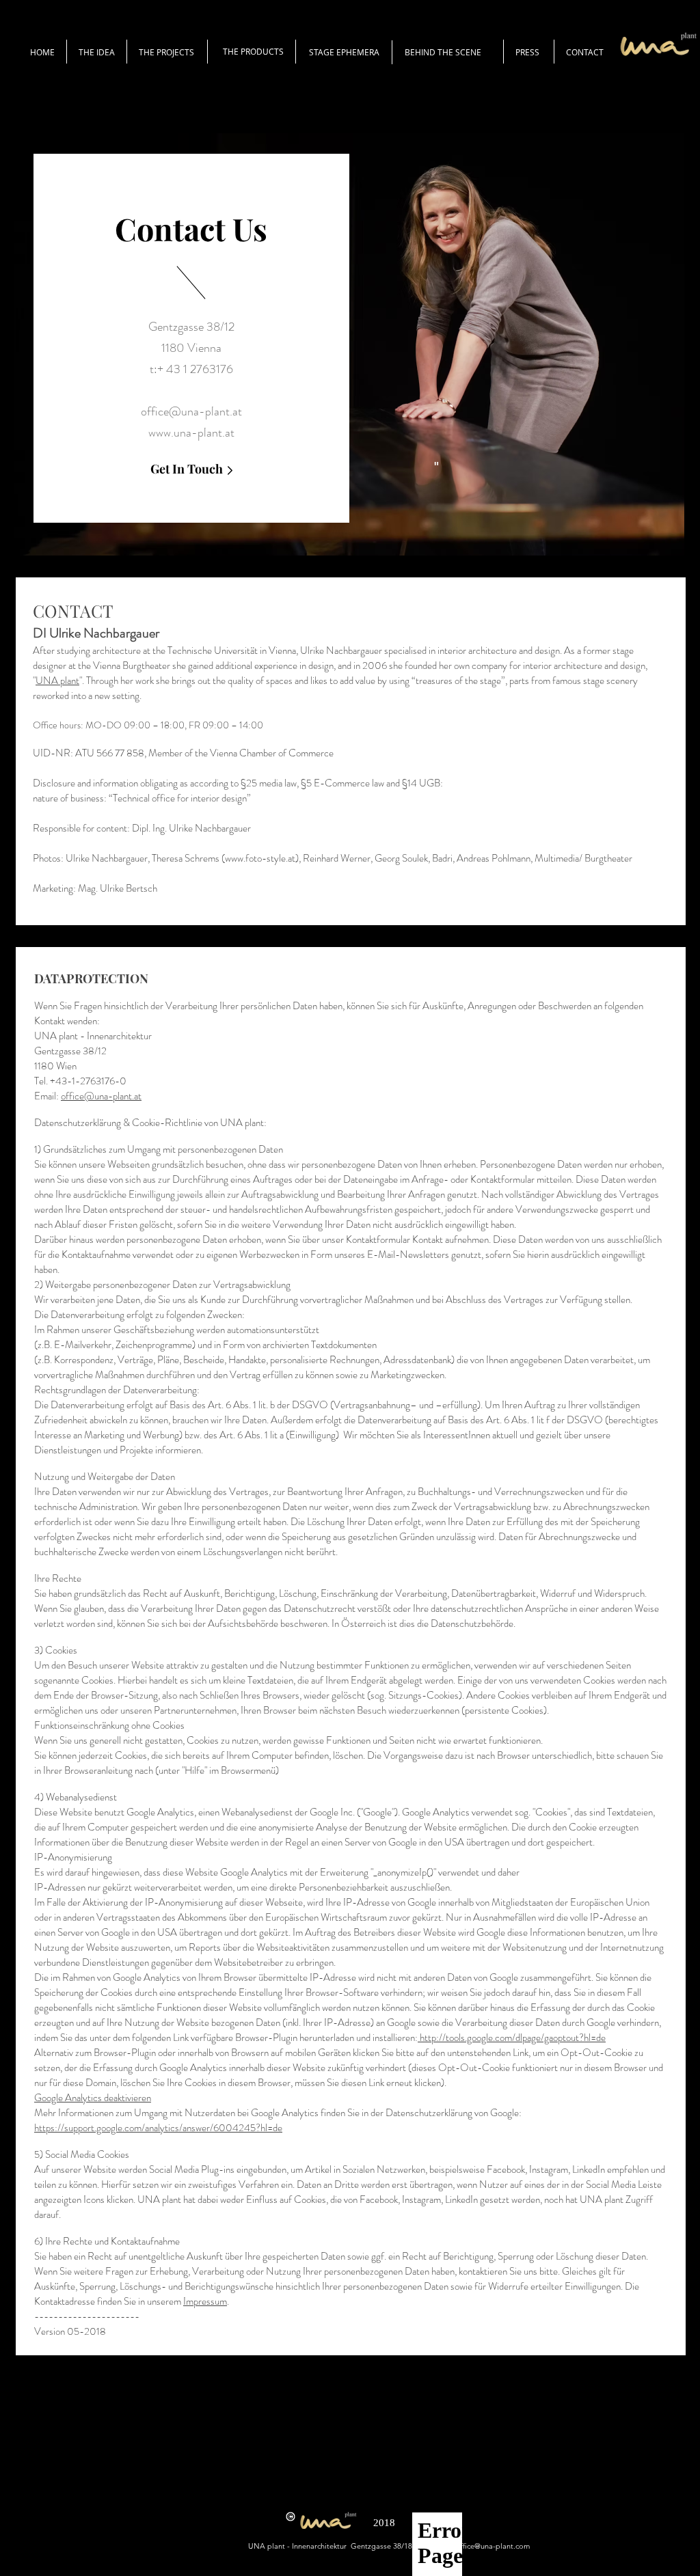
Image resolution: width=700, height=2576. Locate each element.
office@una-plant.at (191, 411)
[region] (349, 344)
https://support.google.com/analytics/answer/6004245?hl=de (158, 2128)
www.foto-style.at (260, 858)
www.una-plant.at (191, 433)
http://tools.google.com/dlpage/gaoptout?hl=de (512, 2038)
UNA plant (57, 681)
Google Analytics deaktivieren (93, 2098)
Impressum (205, 2301)
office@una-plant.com (493, 2546)
